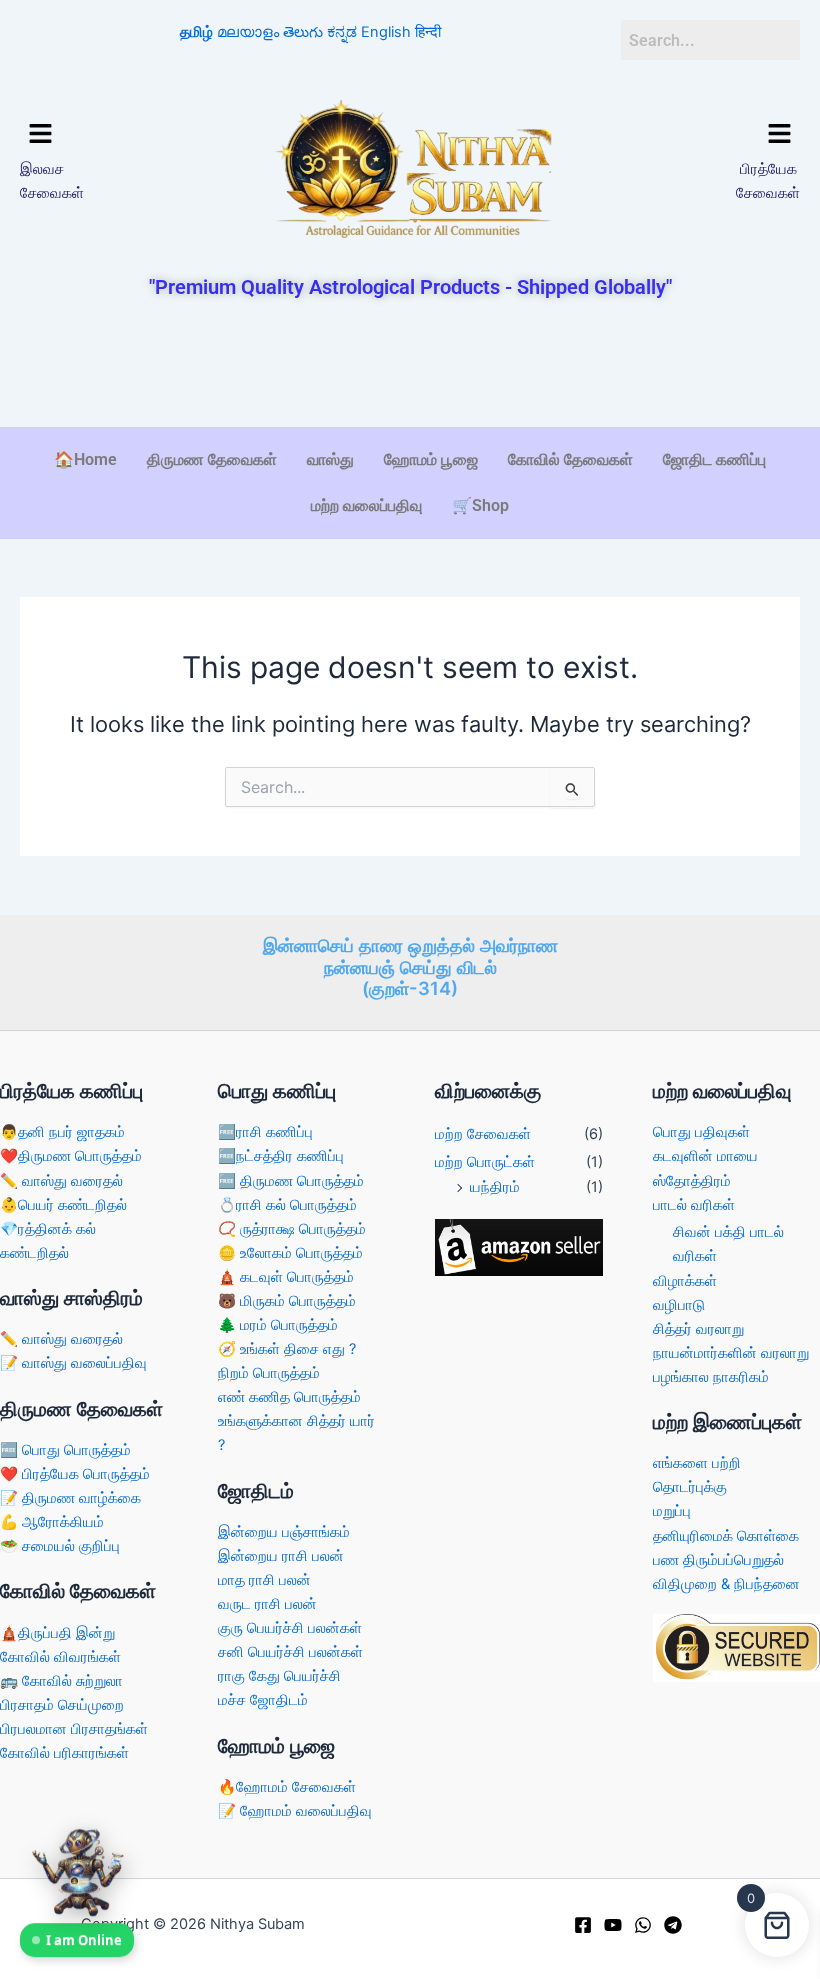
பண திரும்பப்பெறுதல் (718, 1560)
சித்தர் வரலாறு (698, 1329)
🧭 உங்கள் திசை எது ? (287, 1349)
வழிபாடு (679, 1305)
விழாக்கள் (685, 1281)
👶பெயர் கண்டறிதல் (63, 1205)
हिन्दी (428, 32)
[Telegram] (673, 1925)
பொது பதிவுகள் (701, 1132)
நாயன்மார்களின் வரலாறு (731, 1353)
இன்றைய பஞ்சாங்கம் (284, 1532)
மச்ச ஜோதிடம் (263, 1700)
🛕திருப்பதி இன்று (57, 1633)
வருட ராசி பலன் (267, 1604)
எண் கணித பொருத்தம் (289, 1397)
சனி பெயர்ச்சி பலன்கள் (290, 1652)
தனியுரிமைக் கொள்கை (726, 1536)
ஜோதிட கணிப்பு (714, 459)
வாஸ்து (330, 459)
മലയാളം (248, 32)
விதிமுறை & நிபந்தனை (726, 1584)
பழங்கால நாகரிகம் (711, 1377)
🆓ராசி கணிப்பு (265, 1132)
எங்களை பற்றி (697, 1463)
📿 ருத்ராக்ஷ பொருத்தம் (292, 1229)
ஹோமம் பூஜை (431, 459)
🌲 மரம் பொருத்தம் (278, 1325)
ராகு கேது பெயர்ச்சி (279, 1676)
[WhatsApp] (643, 1925)
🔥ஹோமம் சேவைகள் (287, 1787)
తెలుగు (303, 32)
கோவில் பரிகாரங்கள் (64, 1753)
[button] (110, 134)
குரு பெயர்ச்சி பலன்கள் (290, 1628)
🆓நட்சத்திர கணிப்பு (281, 1156)
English (386, 32)
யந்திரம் (495, 1187)
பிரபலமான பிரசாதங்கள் (74, 1729)
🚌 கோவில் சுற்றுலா (61, 1681)
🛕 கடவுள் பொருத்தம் (286, 1277)
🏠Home (85, 459)
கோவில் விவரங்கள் (60, 1657)
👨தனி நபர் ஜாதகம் (62, 1132)
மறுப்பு (672, 1511)
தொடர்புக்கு (690, 1487)
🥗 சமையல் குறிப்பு (60, 1546)
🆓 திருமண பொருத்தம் (291, 1181)
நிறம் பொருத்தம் (269, 1373)
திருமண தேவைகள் (212, 459)
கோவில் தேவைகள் (570, 459)
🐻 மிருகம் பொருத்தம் (287, 1301)
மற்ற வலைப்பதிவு (366, 505)
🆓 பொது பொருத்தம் (65, 1450)
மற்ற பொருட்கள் (485, 1162)
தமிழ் (196, 32)
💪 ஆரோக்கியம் (52, 1522)
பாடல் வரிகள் (694, 1205)
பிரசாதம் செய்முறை (62, 1705)
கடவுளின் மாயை (705, 1156)
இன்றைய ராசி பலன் (281, 1556)
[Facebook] (583, 1925)
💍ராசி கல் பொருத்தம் (287, 1205)
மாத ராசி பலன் (264, 1580)
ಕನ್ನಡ (342, 32)
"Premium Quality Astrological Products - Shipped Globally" (410, 287)
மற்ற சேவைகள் (483, 1134)
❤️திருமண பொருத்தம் (71, 1156)
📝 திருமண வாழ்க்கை (70, 1498)
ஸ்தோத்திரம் (692, 1181)
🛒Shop (480, 505)
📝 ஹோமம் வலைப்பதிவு (295, 1811)
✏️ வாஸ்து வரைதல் (61, 1181)
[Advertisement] (410, 365)
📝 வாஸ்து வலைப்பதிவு (73, 1363)
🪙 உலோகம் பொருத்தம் (290, 1253)
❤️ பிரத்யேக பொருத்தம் (75, 1474)
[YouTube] (613, 1925)
